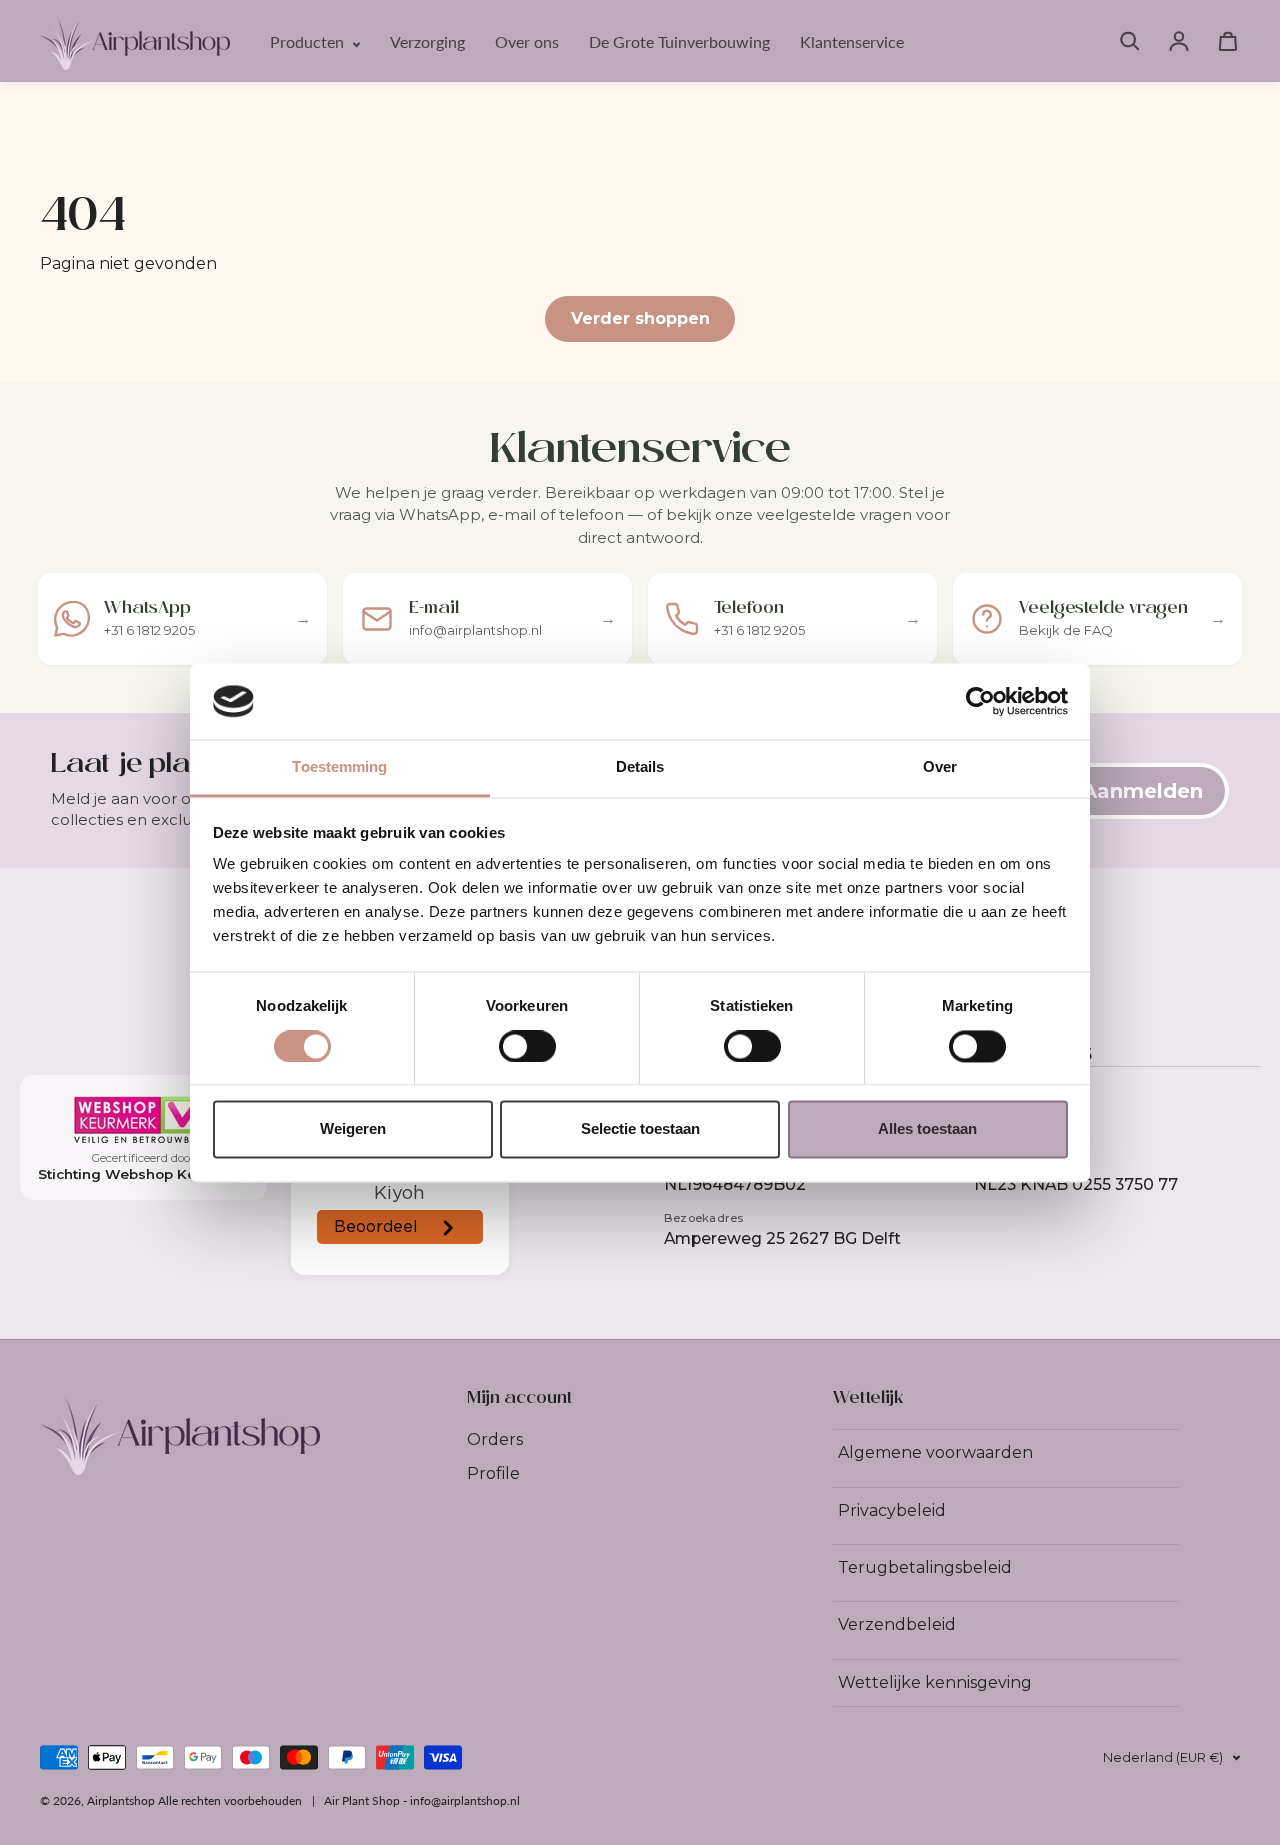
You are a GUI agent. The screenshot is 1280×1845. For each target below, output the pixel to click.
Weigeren (353, 1129)
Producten (309, 41)
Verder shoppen (640, 318)
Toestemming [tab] (339, 767)
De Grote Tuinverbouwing (679, 41)
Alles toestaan (927, 1129)
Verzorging (427, 41)
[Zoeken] (1130, 41)
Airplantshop (121, 1800)
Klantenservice (852, 41)
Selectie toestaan (640, 1129)
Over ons (527, 41)
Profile (493, 1473)
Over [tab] (940, 767)
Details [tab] (640, 767)
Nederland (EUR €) (1163, 1757)
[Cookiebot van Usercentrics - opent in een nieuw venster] (980, 701)
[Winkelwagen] (1228, 41)
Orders (495, 1439)
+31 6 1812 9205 (1033, 1054)
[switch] (527, 1046)
